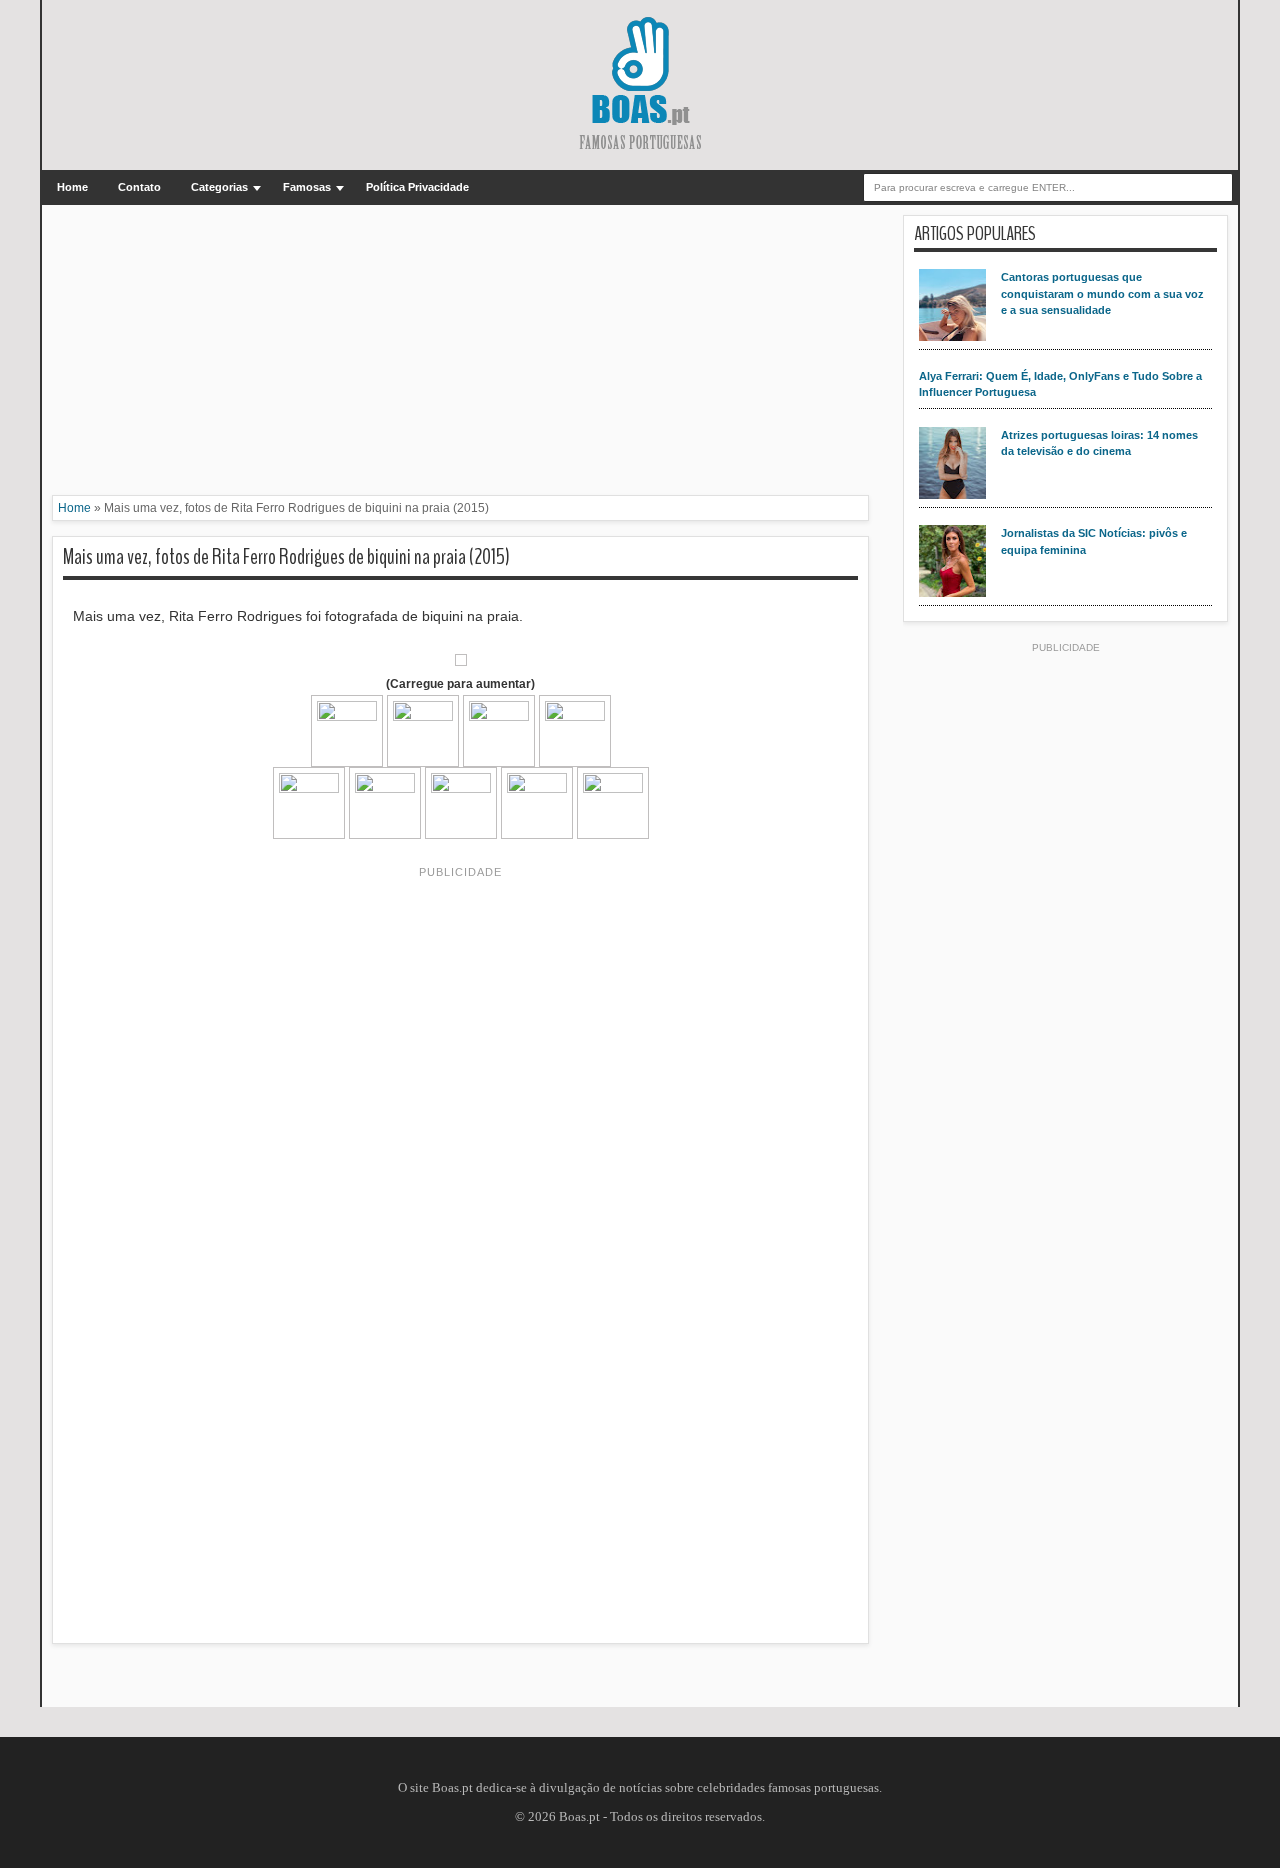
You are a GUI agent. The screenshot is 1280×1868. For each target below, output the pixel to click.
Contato (139, 187)
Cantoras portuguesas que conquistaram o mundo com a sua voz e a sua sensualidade (1102, 293)
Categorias (219, 187)
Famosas (307, 187)
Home (72, 187)
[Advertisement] (460, 355)
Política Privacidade (417, 187)
